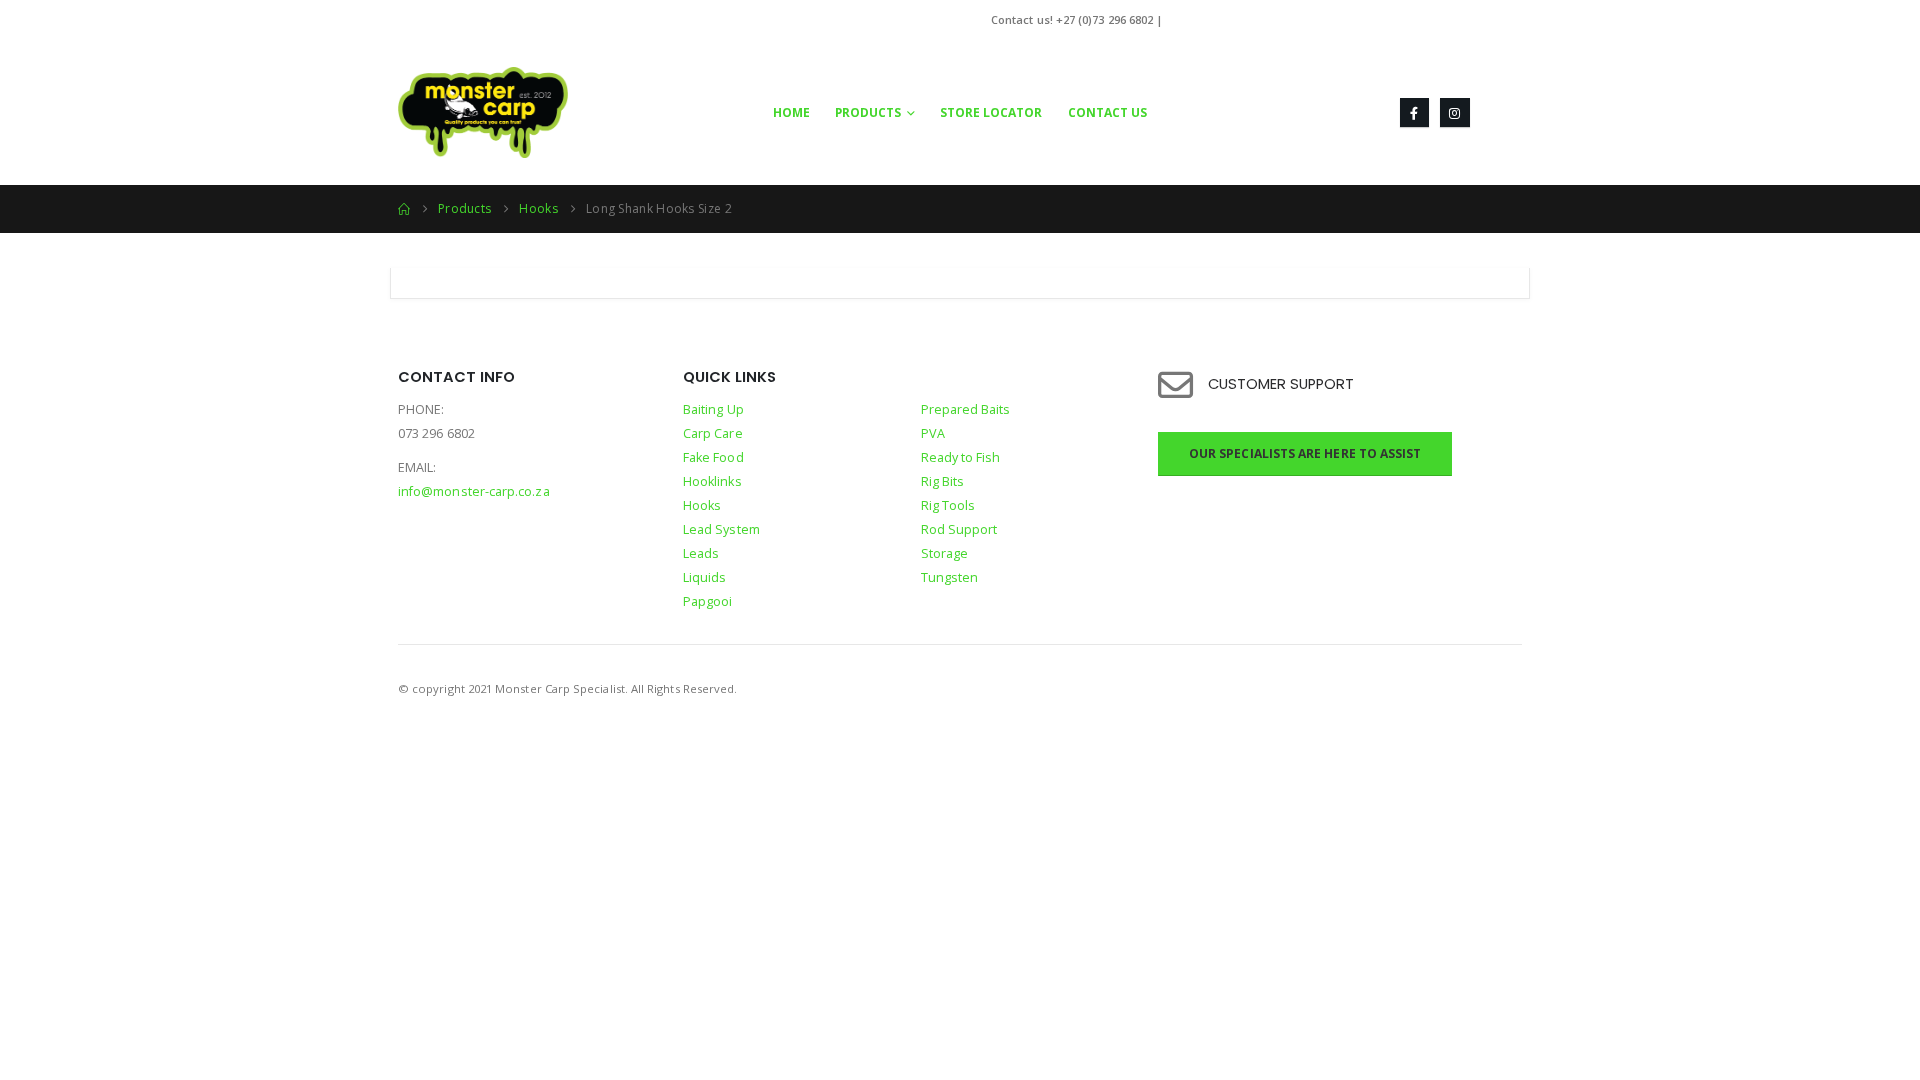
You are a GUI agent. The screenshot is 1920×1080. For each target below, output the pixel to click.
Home (791, 112)
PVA (933, 433)
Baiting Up (713, 409)
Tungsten (950, 577)
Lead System (721, 529)
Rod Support (959, 529)
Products (868, 112)
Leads (701, 553)
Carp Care (713, 433)
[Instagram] (1454, 112)
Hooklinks (712, 481)
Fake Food (713, 457)
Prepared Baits (966, 409)
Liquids (705, 577)
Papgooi (708, 601)
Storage (945, 553)
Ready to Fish (961, 457)
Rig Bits (943, 481)
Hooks (702, 505)
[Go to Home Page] (404, 209)
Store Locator (991, 112)
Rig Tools (948, 505)
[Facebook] (1414, 112)
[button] (1506, 113)
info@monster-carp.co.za (1237, 19)
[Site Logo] (483, 112)
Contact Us (1108, 112)
